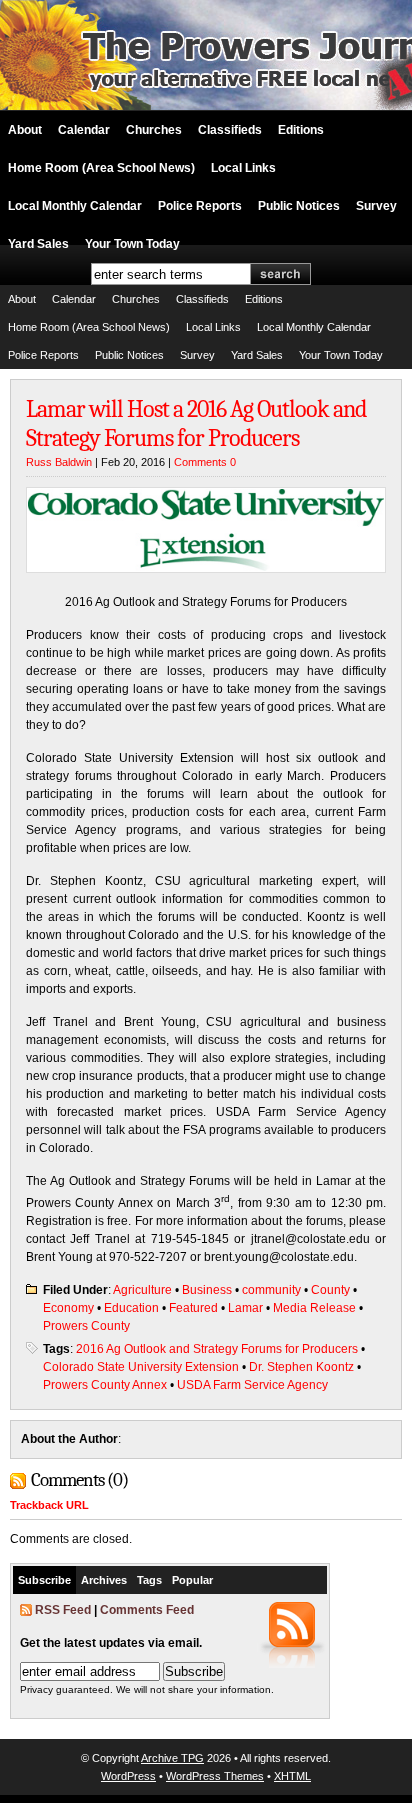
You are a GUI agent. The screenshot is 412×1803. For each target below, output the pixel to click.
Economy (68, 1308)
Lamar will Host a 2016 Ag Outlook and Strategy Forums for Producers (196, 423)
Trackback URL (49, 1505)
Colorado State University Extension (141, 1367)
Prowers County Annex (105, 1385)
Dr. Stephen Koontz (301, 1367)
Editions (301, 130)
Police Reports (200, 206)
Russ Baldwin (59, 462)
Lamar (245, 1308)
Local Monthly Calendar (75, 206)
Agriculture (142, 1290)
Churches (154, 130)
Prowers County (86, 1326)
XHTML (292, 1776)
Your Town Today (132, 244)
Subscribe (44, 1580)
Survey (376, 206)
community (271, 1290)
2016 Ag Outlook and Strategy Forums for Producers (217, 1349)
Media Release (314, 1308)
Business (207, 1290)
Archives (104, 1580)
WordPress (128, 1776)
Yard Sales (38, 244)
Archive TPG (172, 1758)
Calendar (84, 130)
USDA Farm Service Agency (252, 1385)
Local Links (243, 168)
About (25, 130)
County (330, 1290)
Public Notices (299, 206)
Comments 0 (205, 462)
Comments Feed (147, 1610)
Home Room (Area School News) (101, 168)
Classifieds (230, 130)
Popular (192, 1580)
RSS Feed (63, 1610)
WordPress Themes (215, 1776)
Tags (149, 1580)
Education (131, 1308)
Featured (193, 1308)
